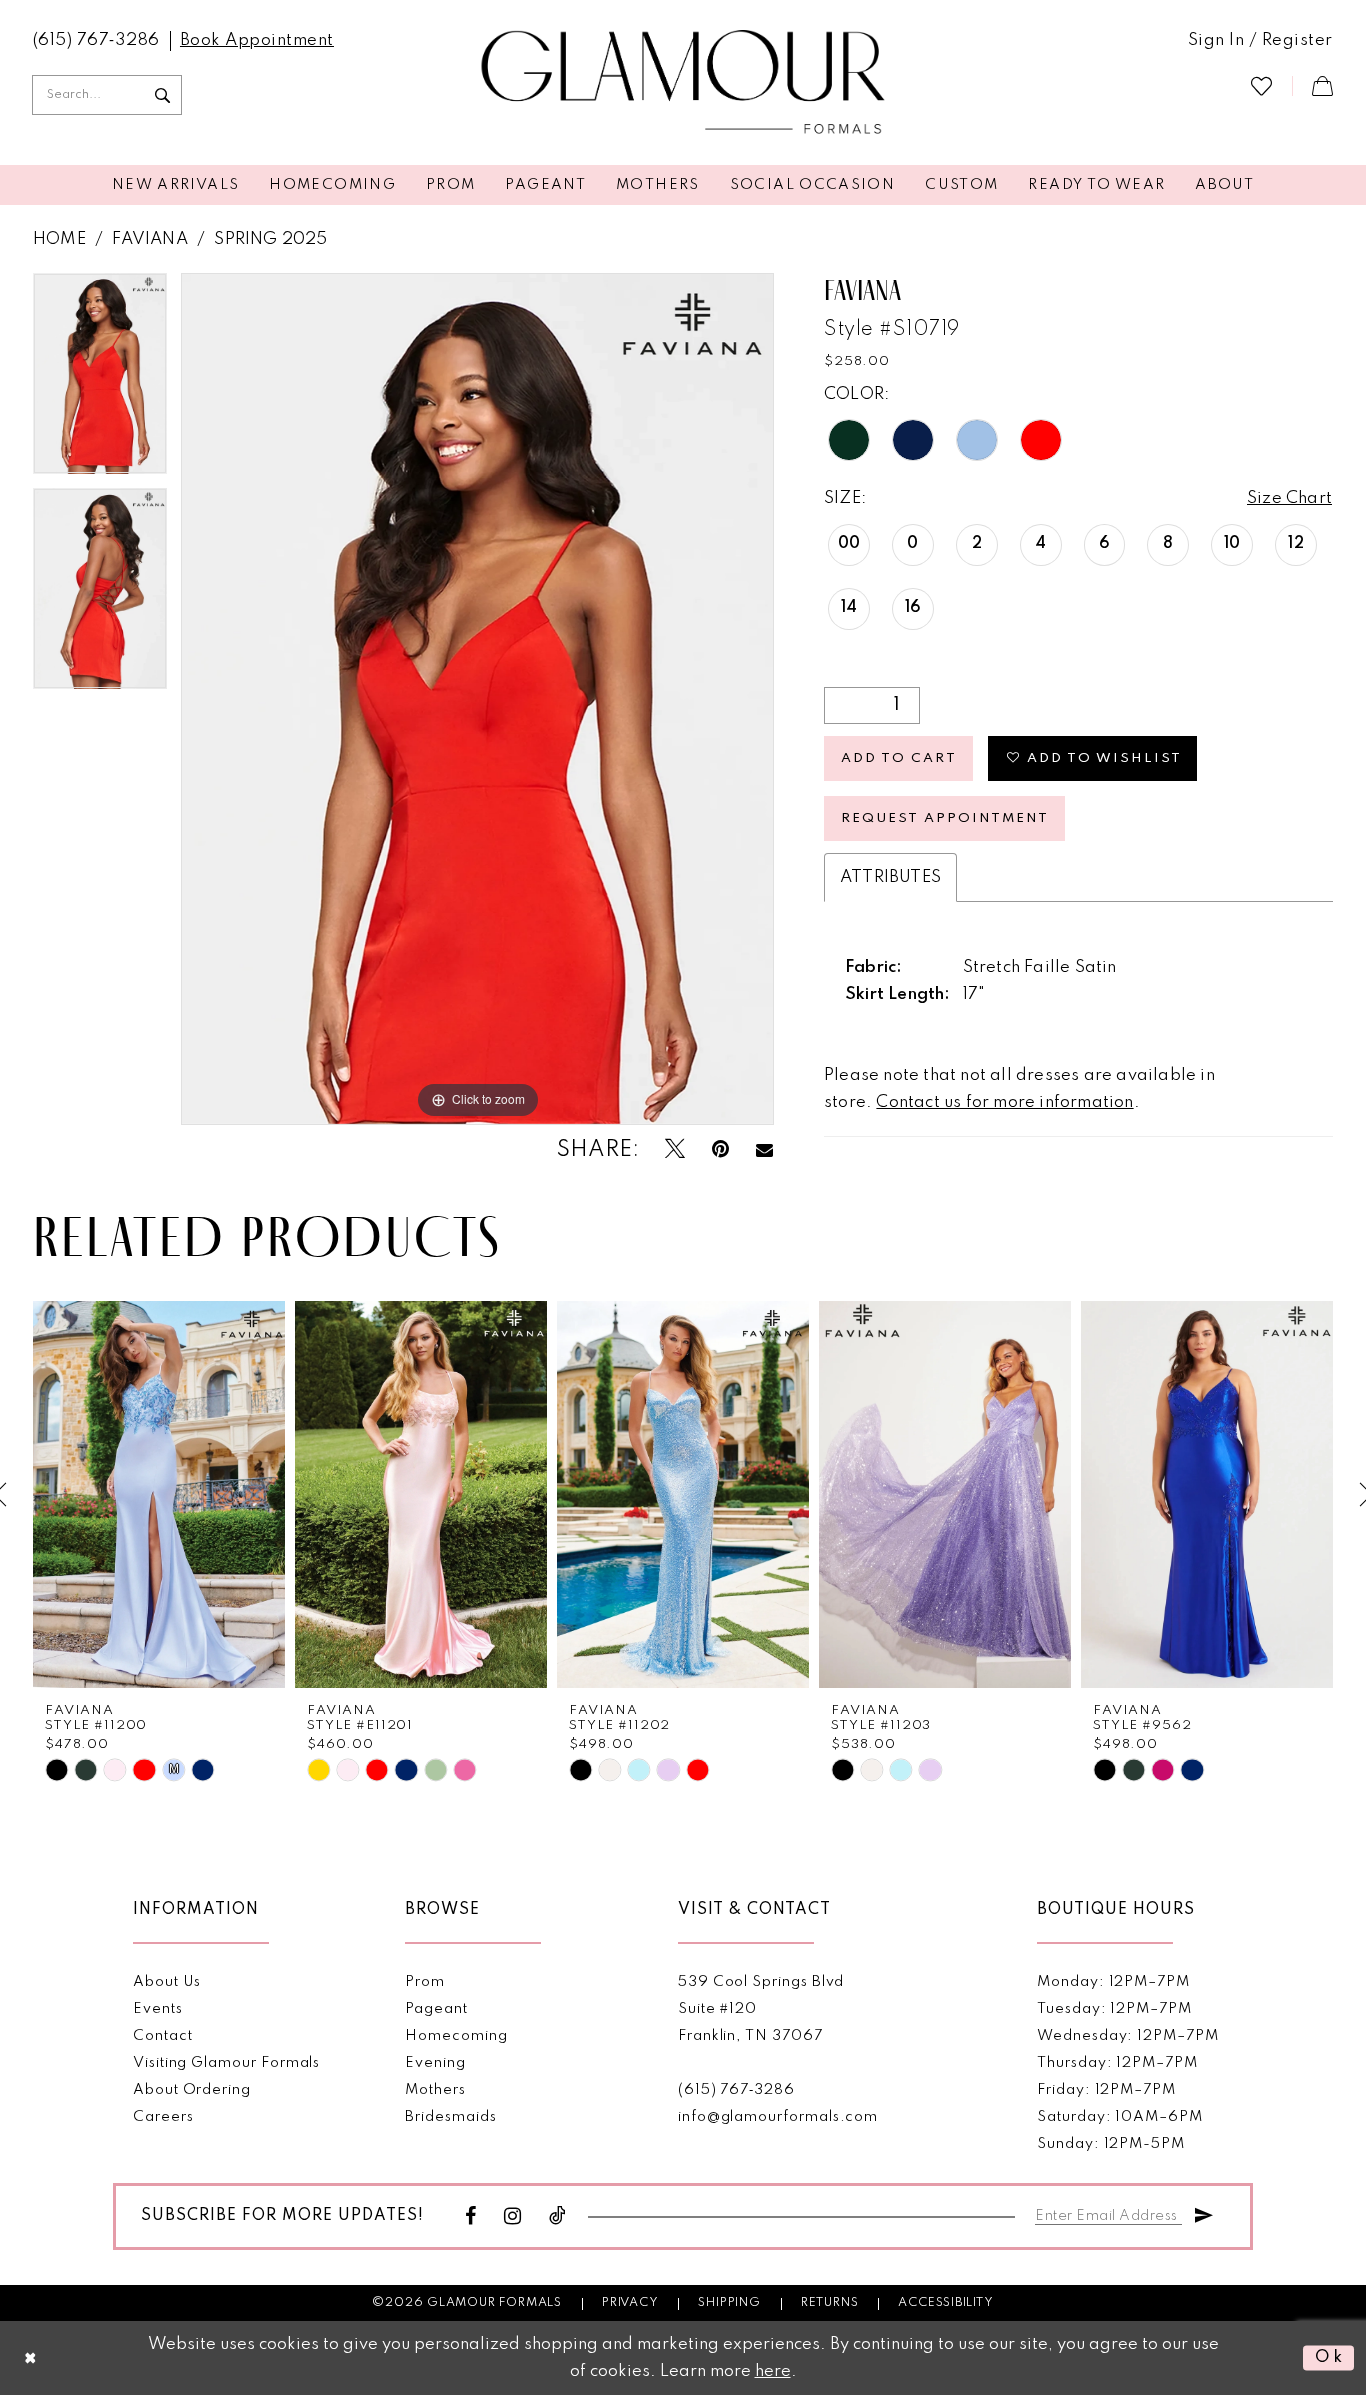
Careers (163, 2117)
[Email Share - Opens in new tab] (764, 1150)
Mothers (435, 2090)
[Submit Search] (162, 95)
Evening (435, 2063)
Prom (425, 1982)
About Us (167, 1982)
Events (158, 2009)
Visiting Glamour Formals (226, 2063)
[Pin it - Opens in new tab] (720, 1149)
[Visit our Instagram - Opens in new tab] (513, 2216)
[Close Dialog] (31, 2358)
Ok (1329, 2357)
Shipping (729, 2303)
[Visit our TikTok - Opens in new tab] (558, 2216)
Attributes (890, 877)
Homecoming (456, 2036)
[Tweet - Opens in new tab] (675, 1149)
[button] (1260, 41)
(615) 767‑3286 (736, 2090)
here (773, 2371)
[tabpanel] (100, 380)
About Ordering (192, 2090)
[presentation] (159, 1494)
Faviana (149, 239)
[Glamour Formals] (683, 83)
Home (59, 239)
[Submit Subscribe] (1204, 2212)
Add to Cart (899, 758)
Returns (830, 2303)
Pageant (436, 2009)
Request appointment (945, 818)
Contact (163, 2036)
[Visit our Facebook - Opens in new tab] (471, 2216)
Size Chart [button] (1289, 498)
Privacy (630, 2303)
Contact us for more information (1004, 1102)
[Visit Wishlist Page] (1261, 85)
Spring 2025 (270, 239)
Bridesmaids (450, 2117)
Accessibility (945, 2303)
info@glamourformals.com (778, 2117)
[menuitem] (96, 41)
